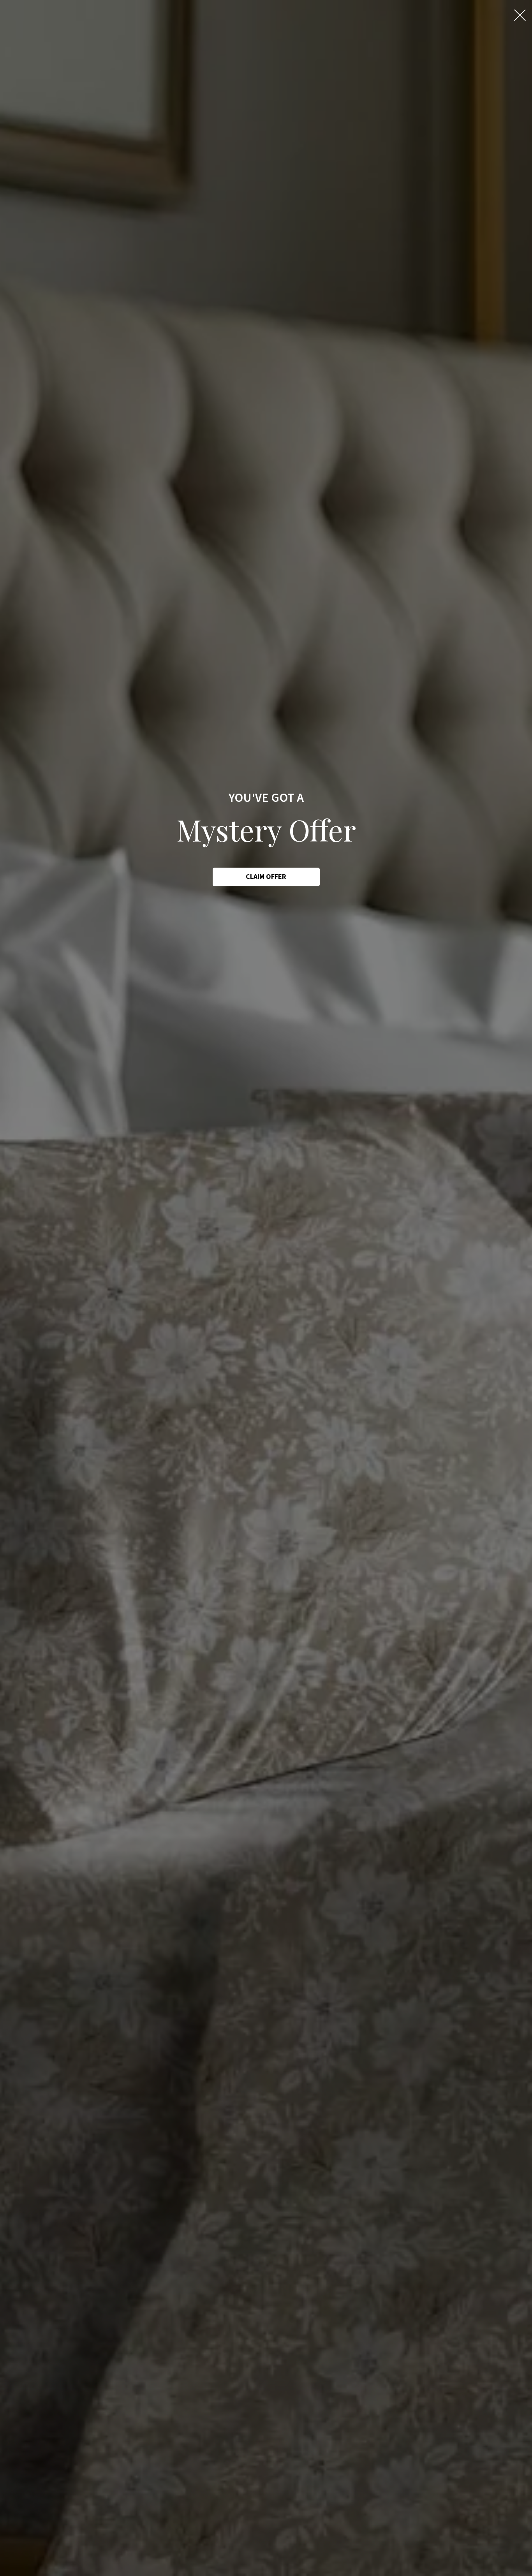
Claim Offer (266, 877)
